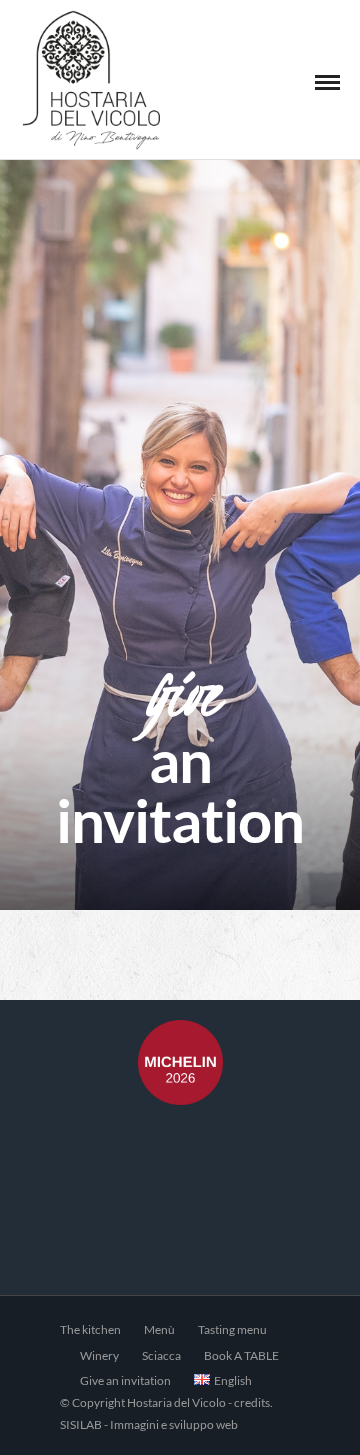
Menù (159, 1329)
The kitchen (90, 1329)
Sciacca (161, 1355)
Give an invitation (125, 1380)
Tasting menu (232, 1329)
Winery (99, 1355)
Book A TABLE (241, 1355)
